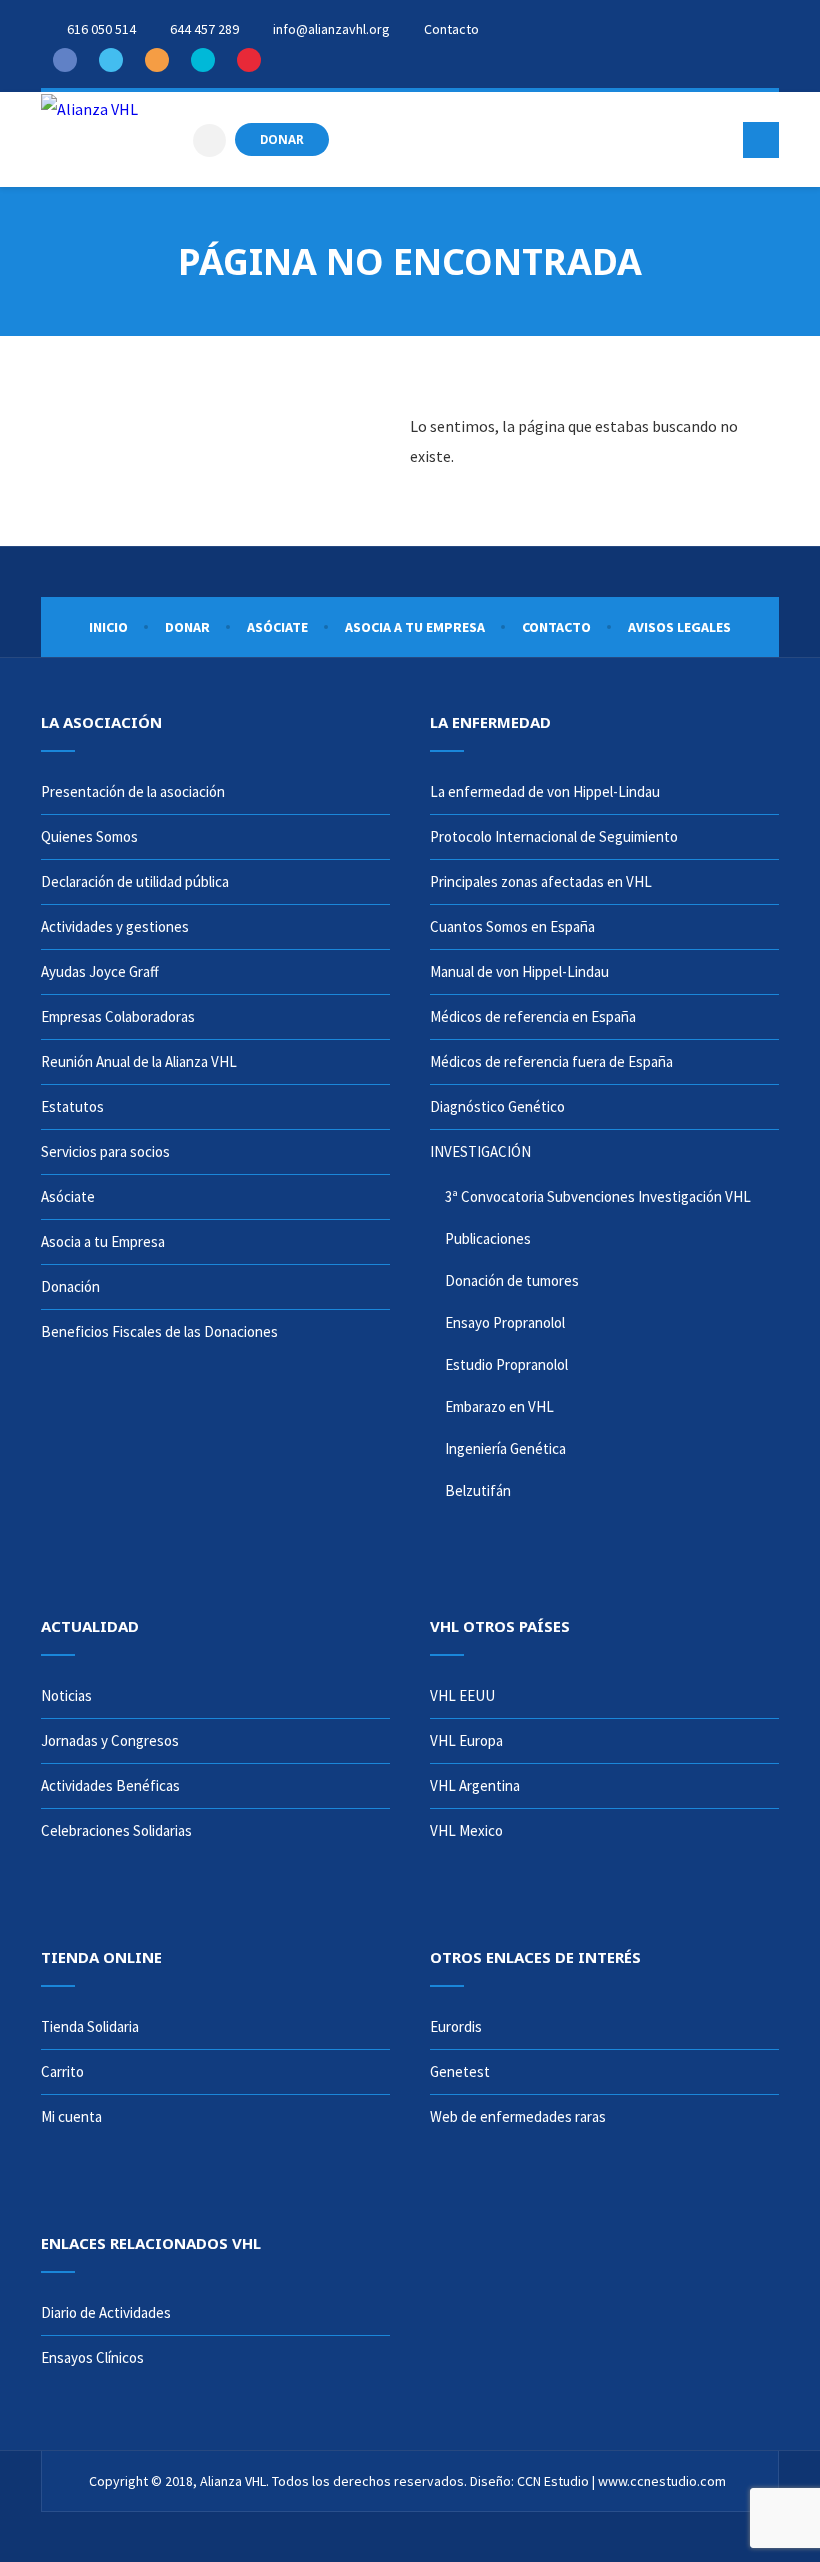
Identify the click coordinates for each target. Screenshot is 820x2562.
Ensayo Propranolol (505, 1322)
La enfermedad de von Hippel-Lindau (545, 791)
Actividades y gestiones (115, 926)
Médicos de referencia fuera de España (551, 1061)
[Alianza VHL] (89, 108)
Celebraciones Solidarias (116, 1830)
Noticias (66, 1695)
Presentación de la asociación (133, 791)
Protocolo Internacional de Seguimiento (554, 836)
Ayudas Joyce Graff (100, 971)
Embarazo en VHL (499, 1406)
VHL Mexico (466, 1830)
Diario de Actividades (106, 2312)
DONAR (282, 139)
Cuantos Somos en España (512, 926)
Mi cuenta (71, 2116)
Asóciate (277, 627)
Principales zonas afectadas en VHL (541, 881)
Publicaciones (488, 1238)
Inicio (108, 627)
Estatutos (72, 1106)
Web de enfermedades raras (518, 2116)
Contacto (556, 627)
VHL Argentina (475, 1785)
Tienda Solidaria (90, 2026)
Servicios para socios (105, 1151)
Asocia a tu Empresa (415, 627)
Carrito (62, 2071)
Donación (70, 1286)
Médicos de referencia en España (533, 1016)
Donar (187, 627)
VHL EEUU (462, 1695)
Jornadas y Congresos (110, 1740)
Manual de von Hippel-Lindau (519, 971)
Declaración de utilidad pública (135, 881)
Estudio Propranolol (506, 1364)
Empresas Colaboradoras (118, 1016)
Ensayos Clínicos (92, 2357)
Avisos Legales (679, 627)
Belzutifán (478, 1490)
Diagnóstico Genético (497, 1106)
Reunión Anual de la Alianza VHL (139, 1061)
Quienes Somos (89, 836)
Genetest (460, 2071)
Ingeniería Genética (505, 1448)
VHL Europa (466, 1740)
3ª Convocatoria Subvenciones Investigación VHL (598, 1196)
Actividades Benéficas (110, 1785)
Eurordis (456, 2026)
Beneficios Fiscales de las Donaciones (159, 1331)
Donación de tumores (512, 1280)
